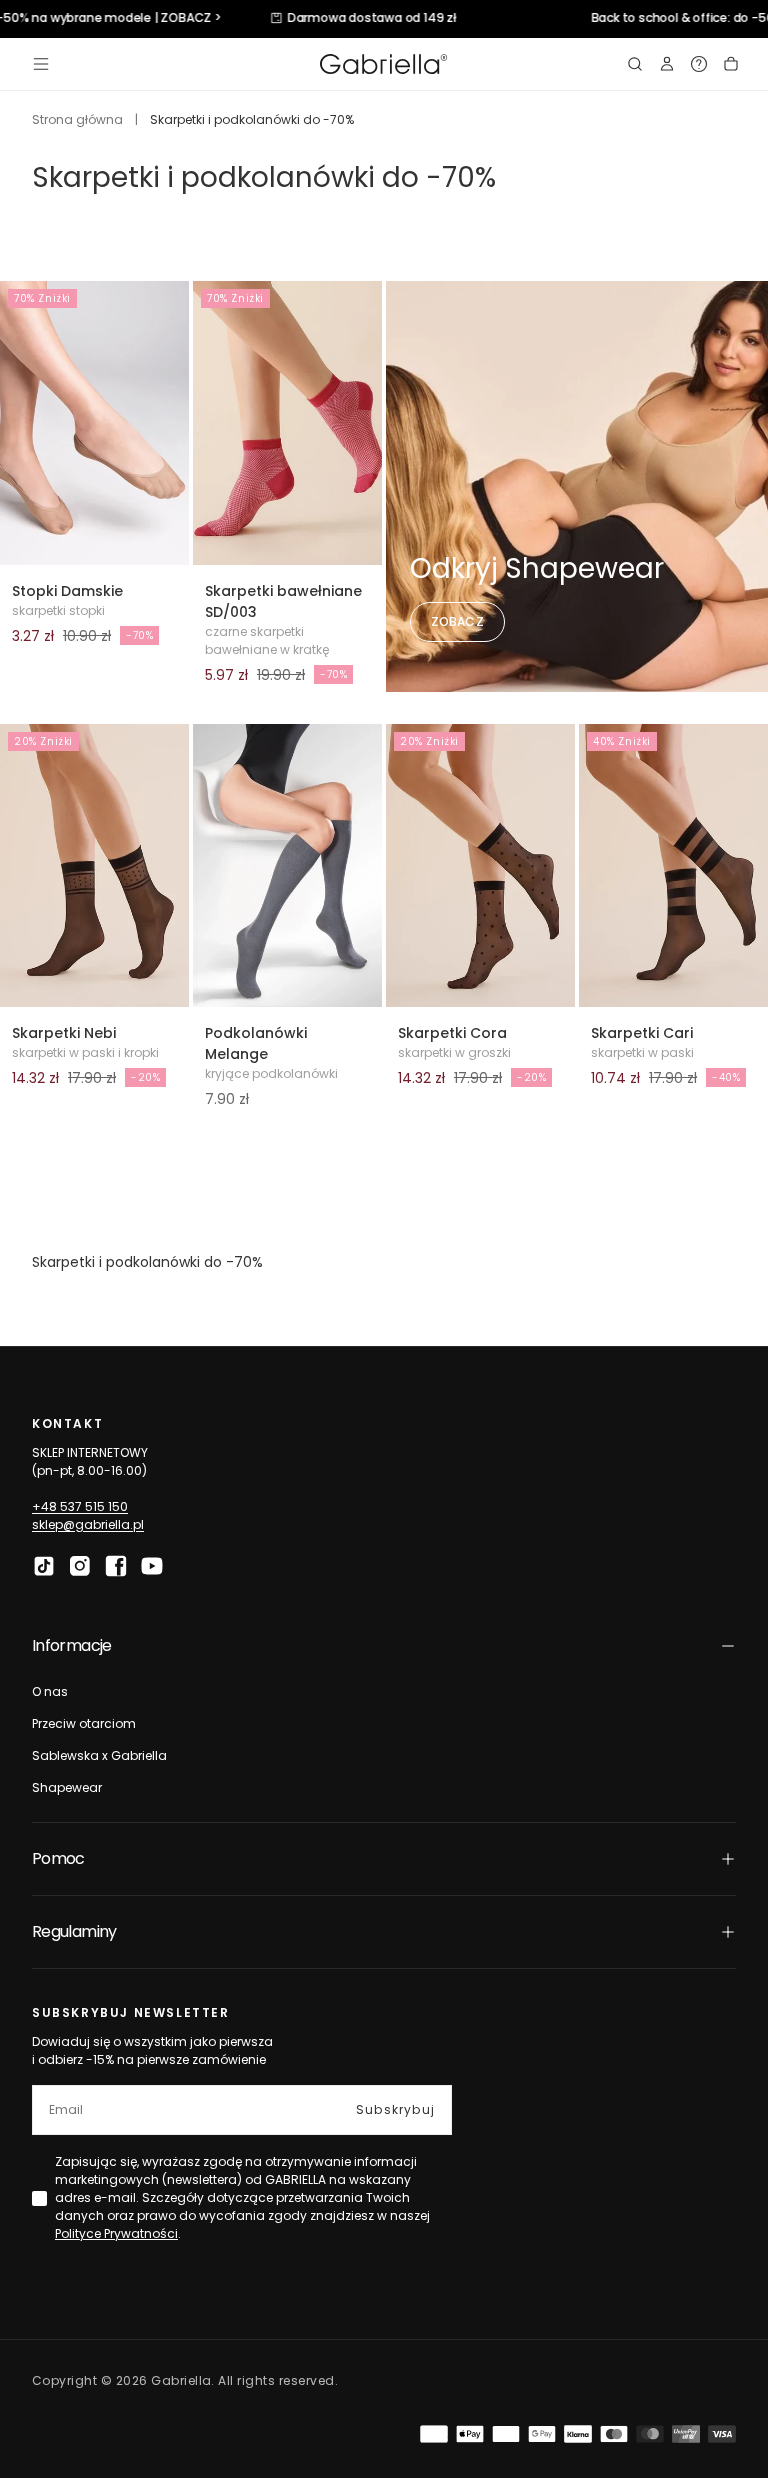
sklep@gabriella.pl (88, 1524)
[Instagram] (80, 1566)
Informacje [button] (72, 1645)
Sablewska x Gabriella (99, 1755)
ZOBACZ (457, 621)
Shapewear (67, 1787)
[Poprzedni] (221, 423)
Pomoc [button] (58, 1858)
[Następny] (354, 423)
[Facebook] (116, 1566)
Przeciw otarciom (84, 1723)
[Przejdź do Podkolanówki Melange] (287, 866)
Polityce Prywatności (116, 2233)
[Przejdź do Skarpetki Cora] (480, 866)
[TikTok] (44, 1566)
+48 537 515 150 (80, 1506)
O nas (50, 1691)
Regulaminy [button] (74, 1931)
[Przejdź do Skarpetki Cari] (673, 866)
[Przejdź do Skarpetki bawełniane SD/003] (287, 423)
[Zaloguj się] (667, 64)
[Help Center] (699, 64)
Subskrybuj (395, 2109)
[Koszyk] (731, 64)
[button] (41, 64)
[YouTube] (152, 1566)
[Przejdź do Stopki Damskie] (94, 423)
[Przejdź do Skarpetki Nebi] (94, 866)
